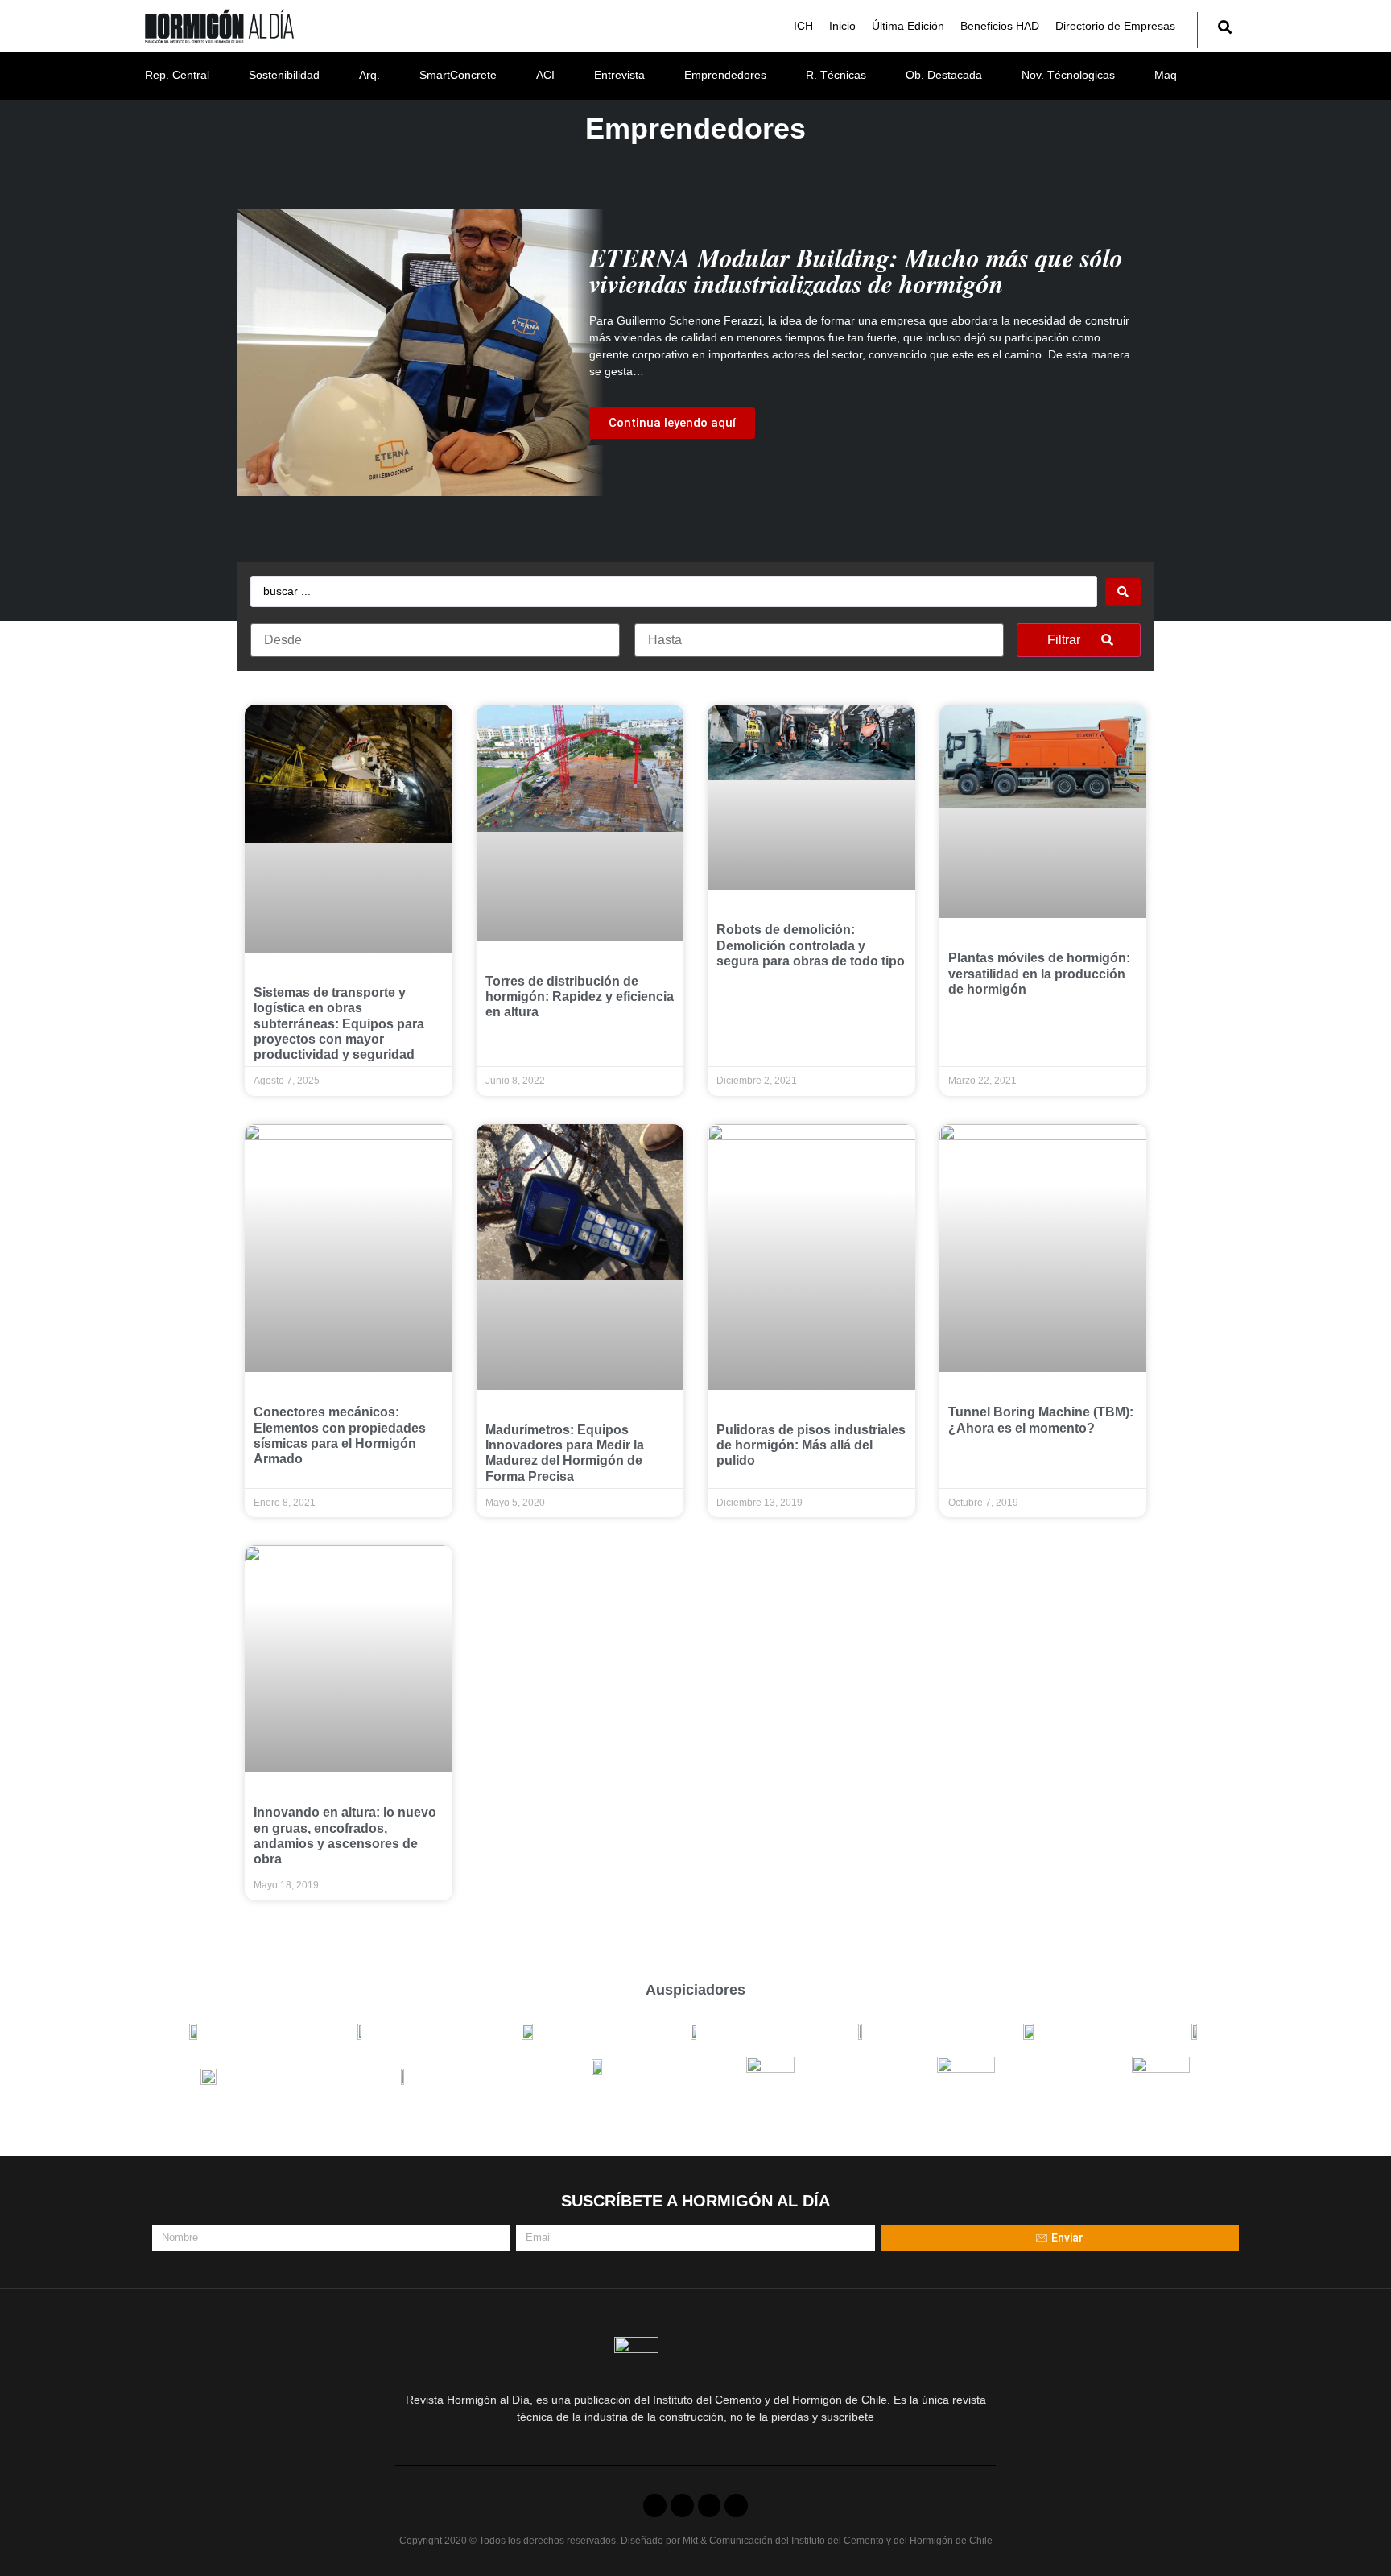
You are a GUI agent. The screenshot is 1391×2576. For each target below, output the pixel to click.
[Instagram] (736, 2506)
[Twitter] (682, 2506)
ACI (545, 75)
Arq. (369, 75)
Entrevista (619, 75)
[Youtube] (710, 2506)
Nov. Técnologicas (1068, 75)
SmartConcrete (458, 75)
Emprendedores (725, 75)
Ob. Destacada (944, 75)
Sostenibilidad (284, 75)
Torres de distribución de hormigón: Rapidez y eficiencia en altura (580, 996)
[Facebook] (655, 2506)
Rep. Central (177, 75)
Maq (1166, 75)
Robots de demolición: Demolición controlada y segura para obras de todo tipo (811, 945)
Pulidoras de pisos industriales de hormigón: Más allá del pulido (811, 1445)
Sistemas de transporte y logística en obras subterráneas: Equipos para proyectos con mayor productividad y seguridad (339, 1023)
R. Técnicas (836, 75)
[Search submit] (1123, 592)
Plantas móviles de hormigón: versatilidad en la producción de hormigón (1039, 973)
